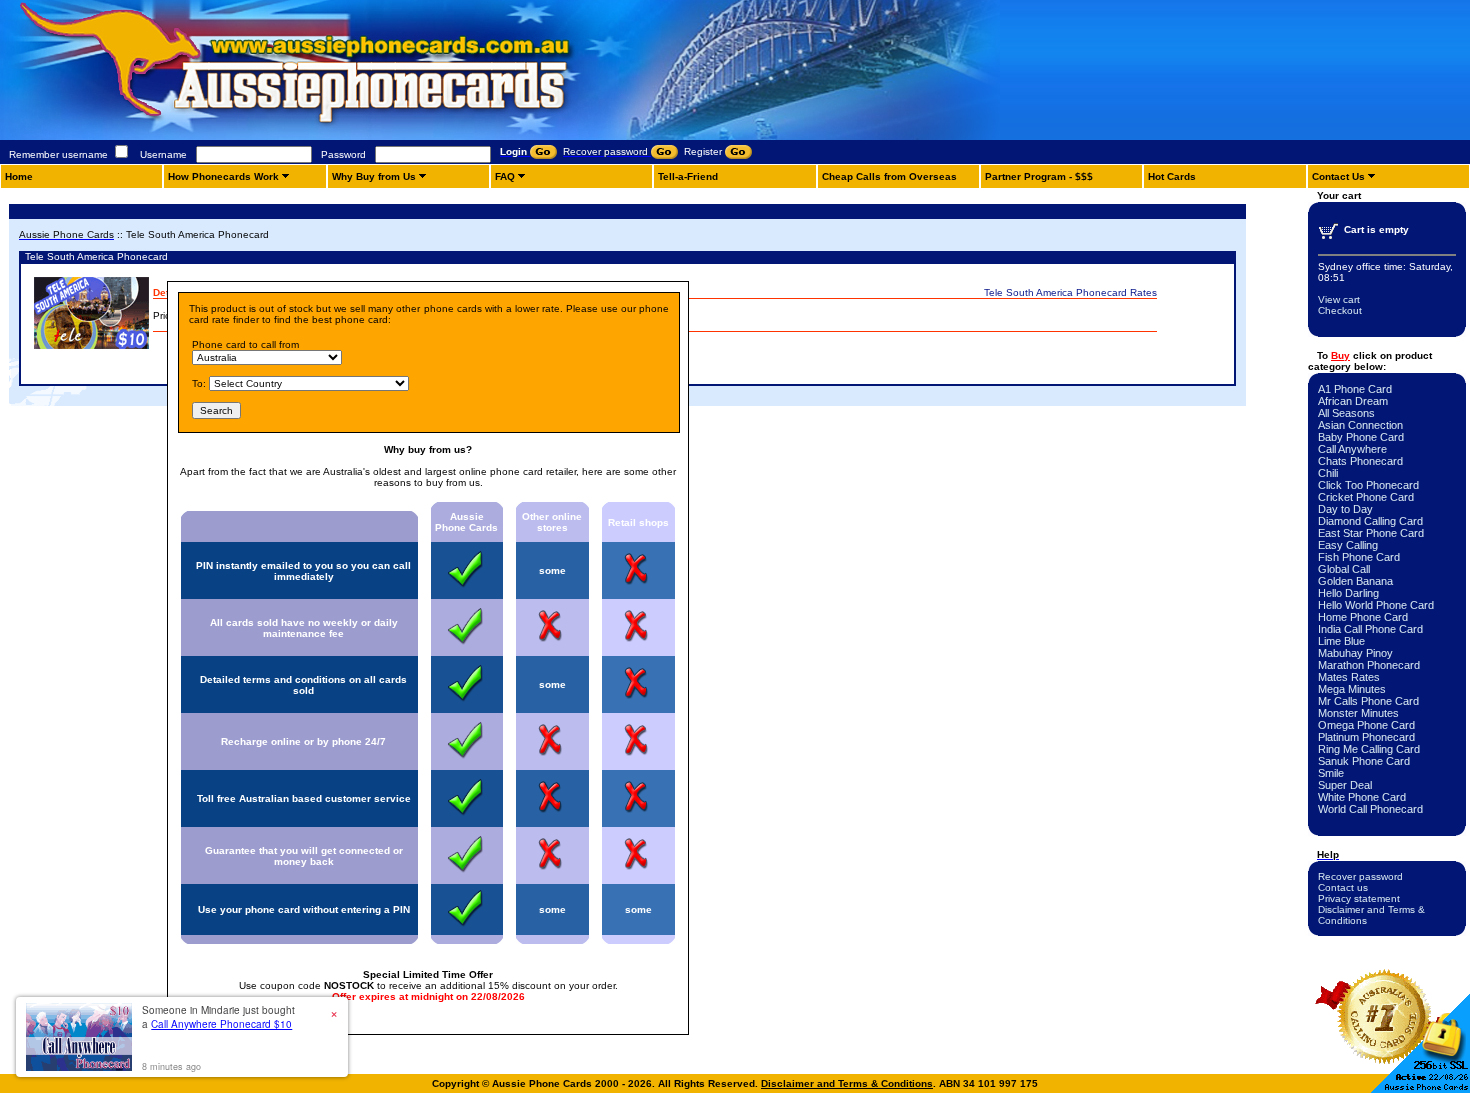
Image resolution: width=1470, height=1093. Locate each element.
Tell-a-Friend (688, 176)
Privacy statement (1359, 898)
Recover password (1360, 876)
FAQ (505, 176)
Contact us (1343, 887)
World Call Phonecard (1370, 809)
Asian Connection (1360, 425)
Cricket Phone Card (1366, 497)
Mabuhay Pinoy (1355, 653)
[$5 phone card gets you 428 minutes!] (350, 136)
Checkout (1340, 310)
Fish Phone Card (1359, 557)
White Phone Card (1362, 797)
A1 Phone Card (1355, 389)
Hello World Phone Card (1376, 605)
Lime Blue (1341, 641)
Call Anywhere (1352, 449)
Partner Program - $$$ (1039, 176)
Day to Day (1345, 509)
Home (19, 176)
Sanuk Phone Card (1364, 761)
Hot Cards (1172, 176)
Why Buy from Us (374, 176)
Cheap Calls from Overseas (889, 176)
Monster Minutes (1358, 713)
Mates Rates (1349, 677)
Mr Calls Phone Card (1368, 701)
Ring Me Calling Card (1369, 749)
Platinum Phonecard (1366, 737)
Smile (1331, 773)
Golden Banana (1355, 581)
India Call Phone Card (1370, 629)
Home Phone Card (1363, 617)
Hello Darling (1348, 593)
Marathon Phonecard (1369, 665)
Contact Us (1338, 176)
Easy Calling (1348, 545)
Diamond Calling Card (1370, 521)
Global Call (1344, 569)
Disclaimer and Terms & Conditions (847, 1083)
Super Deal (1345, 785)
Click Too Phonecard (1368, 485)
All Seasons (1346, 413)
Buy (1340, 355)
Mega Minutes (1352, 689)
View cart (1339, 299)
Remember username (58, 154)
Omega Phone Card (1366, 725)
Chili (1328, 473)
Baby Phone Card (1361, 437)
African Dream (1353, 401)
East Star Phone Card (1371, 533)
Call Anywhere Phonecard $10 (221, 1024)
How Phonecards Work (223, 176)
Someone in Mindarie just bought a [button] (218, 1017)
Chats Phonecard (1360, 461)
